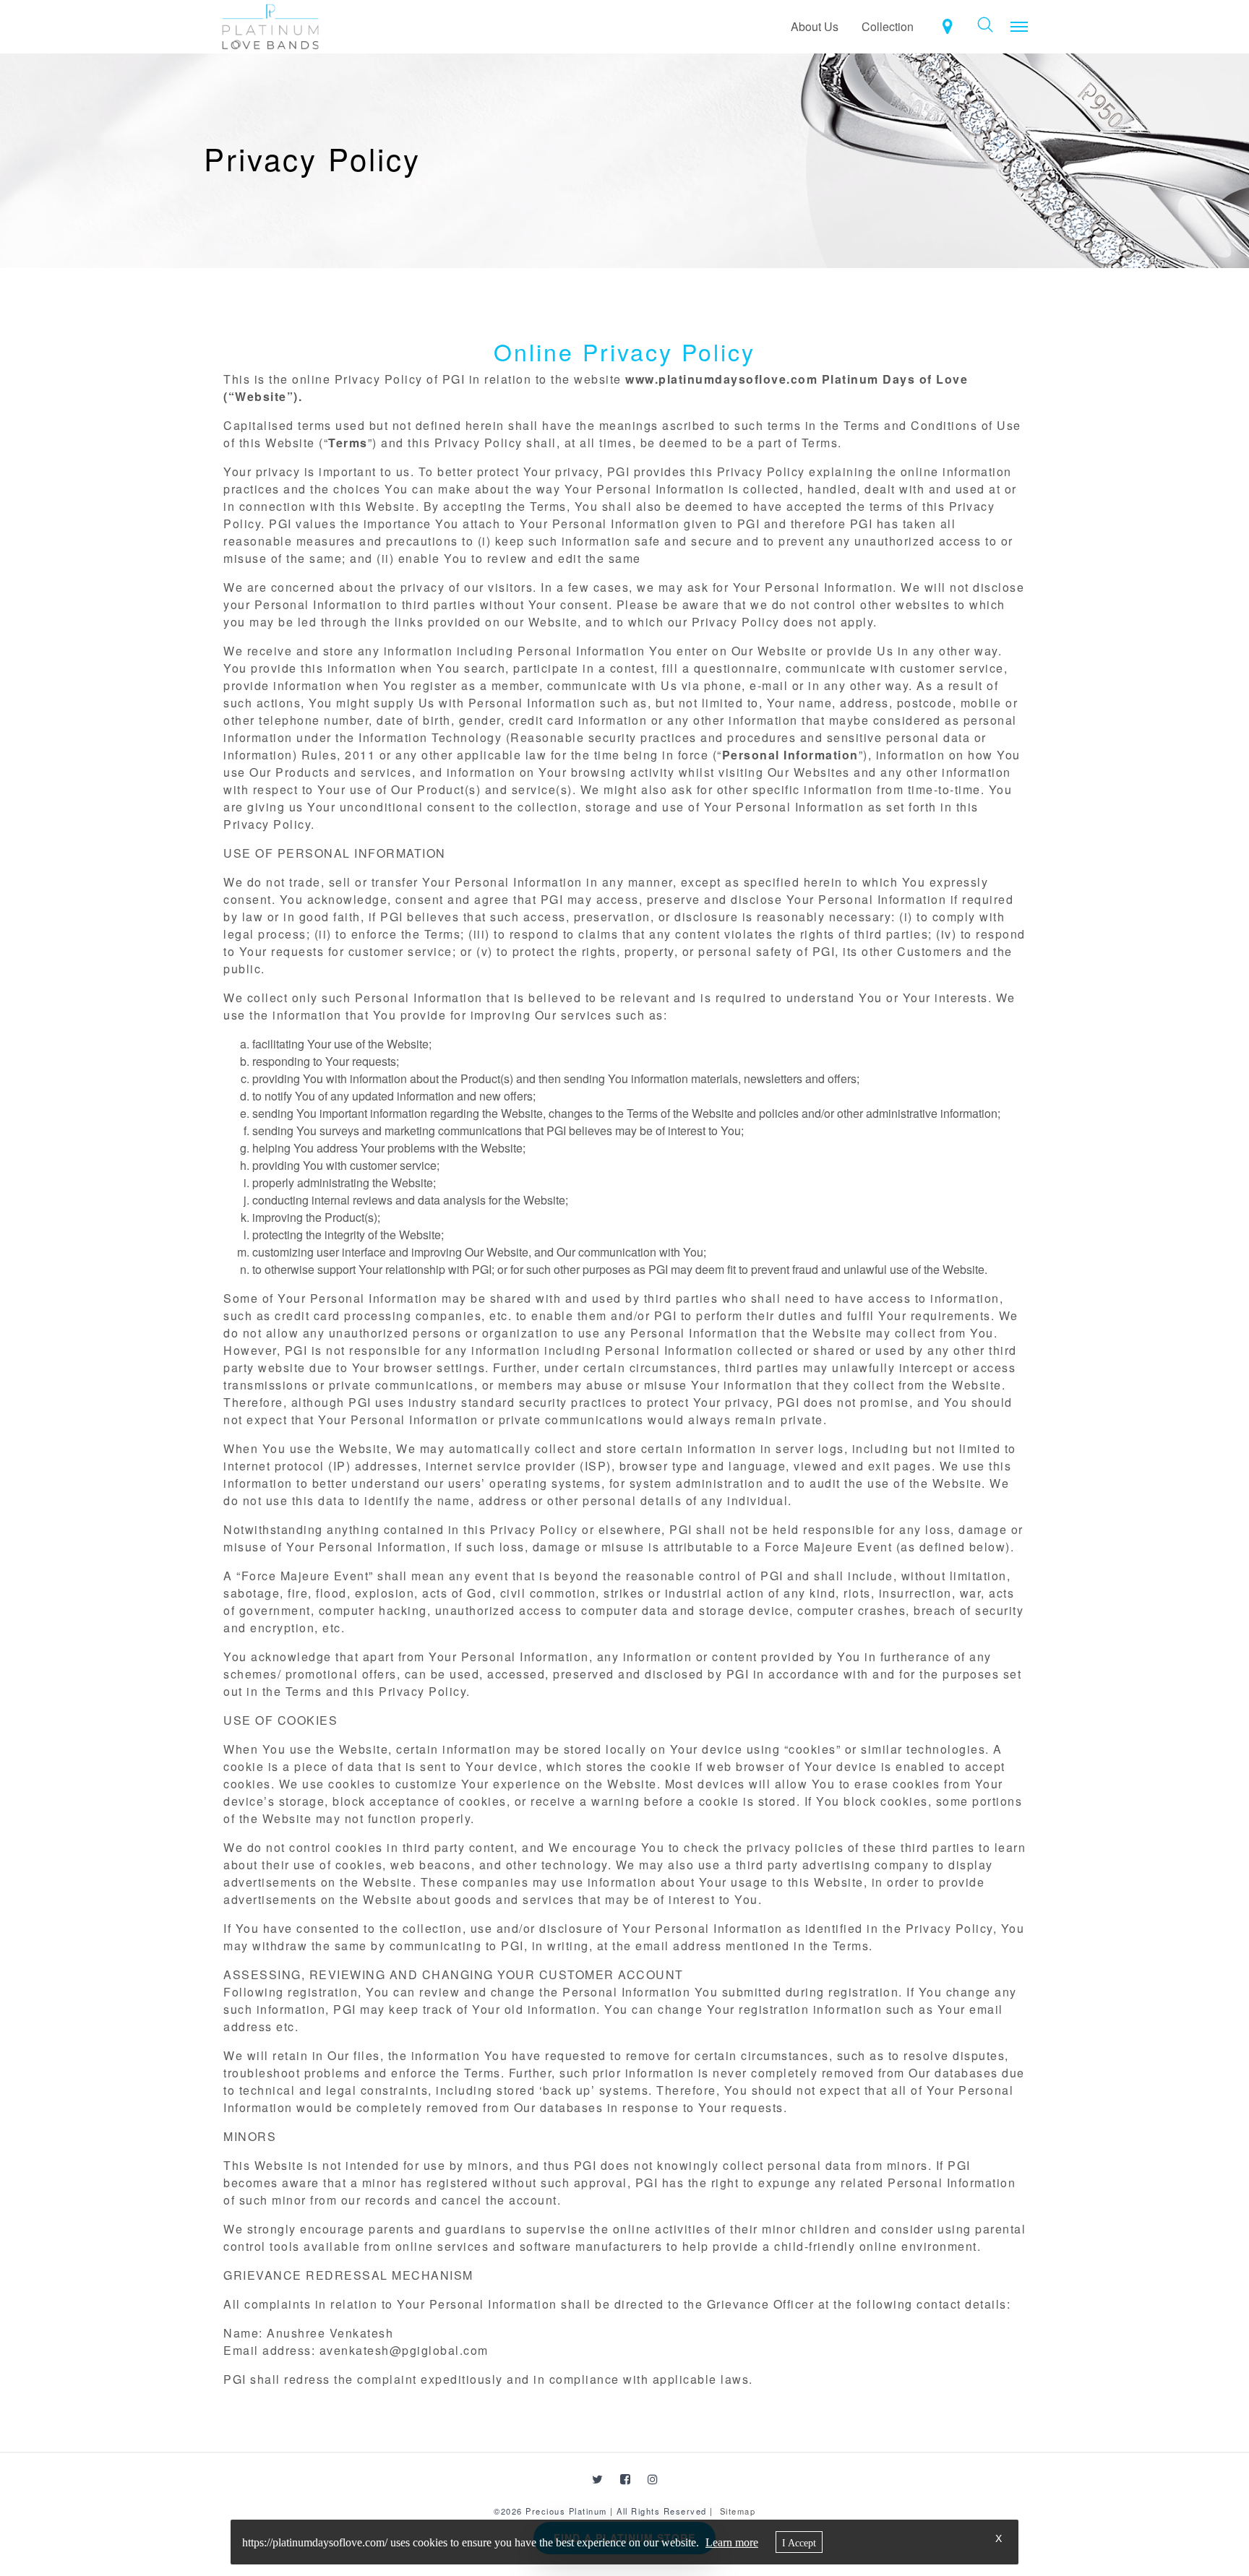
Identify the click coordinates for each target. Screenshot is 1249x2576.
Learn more (732, 2542)
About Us (815, 26)
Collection (888, 26)
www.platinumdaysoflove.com (721, 379)
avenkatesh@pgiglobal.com (404, 2350)
